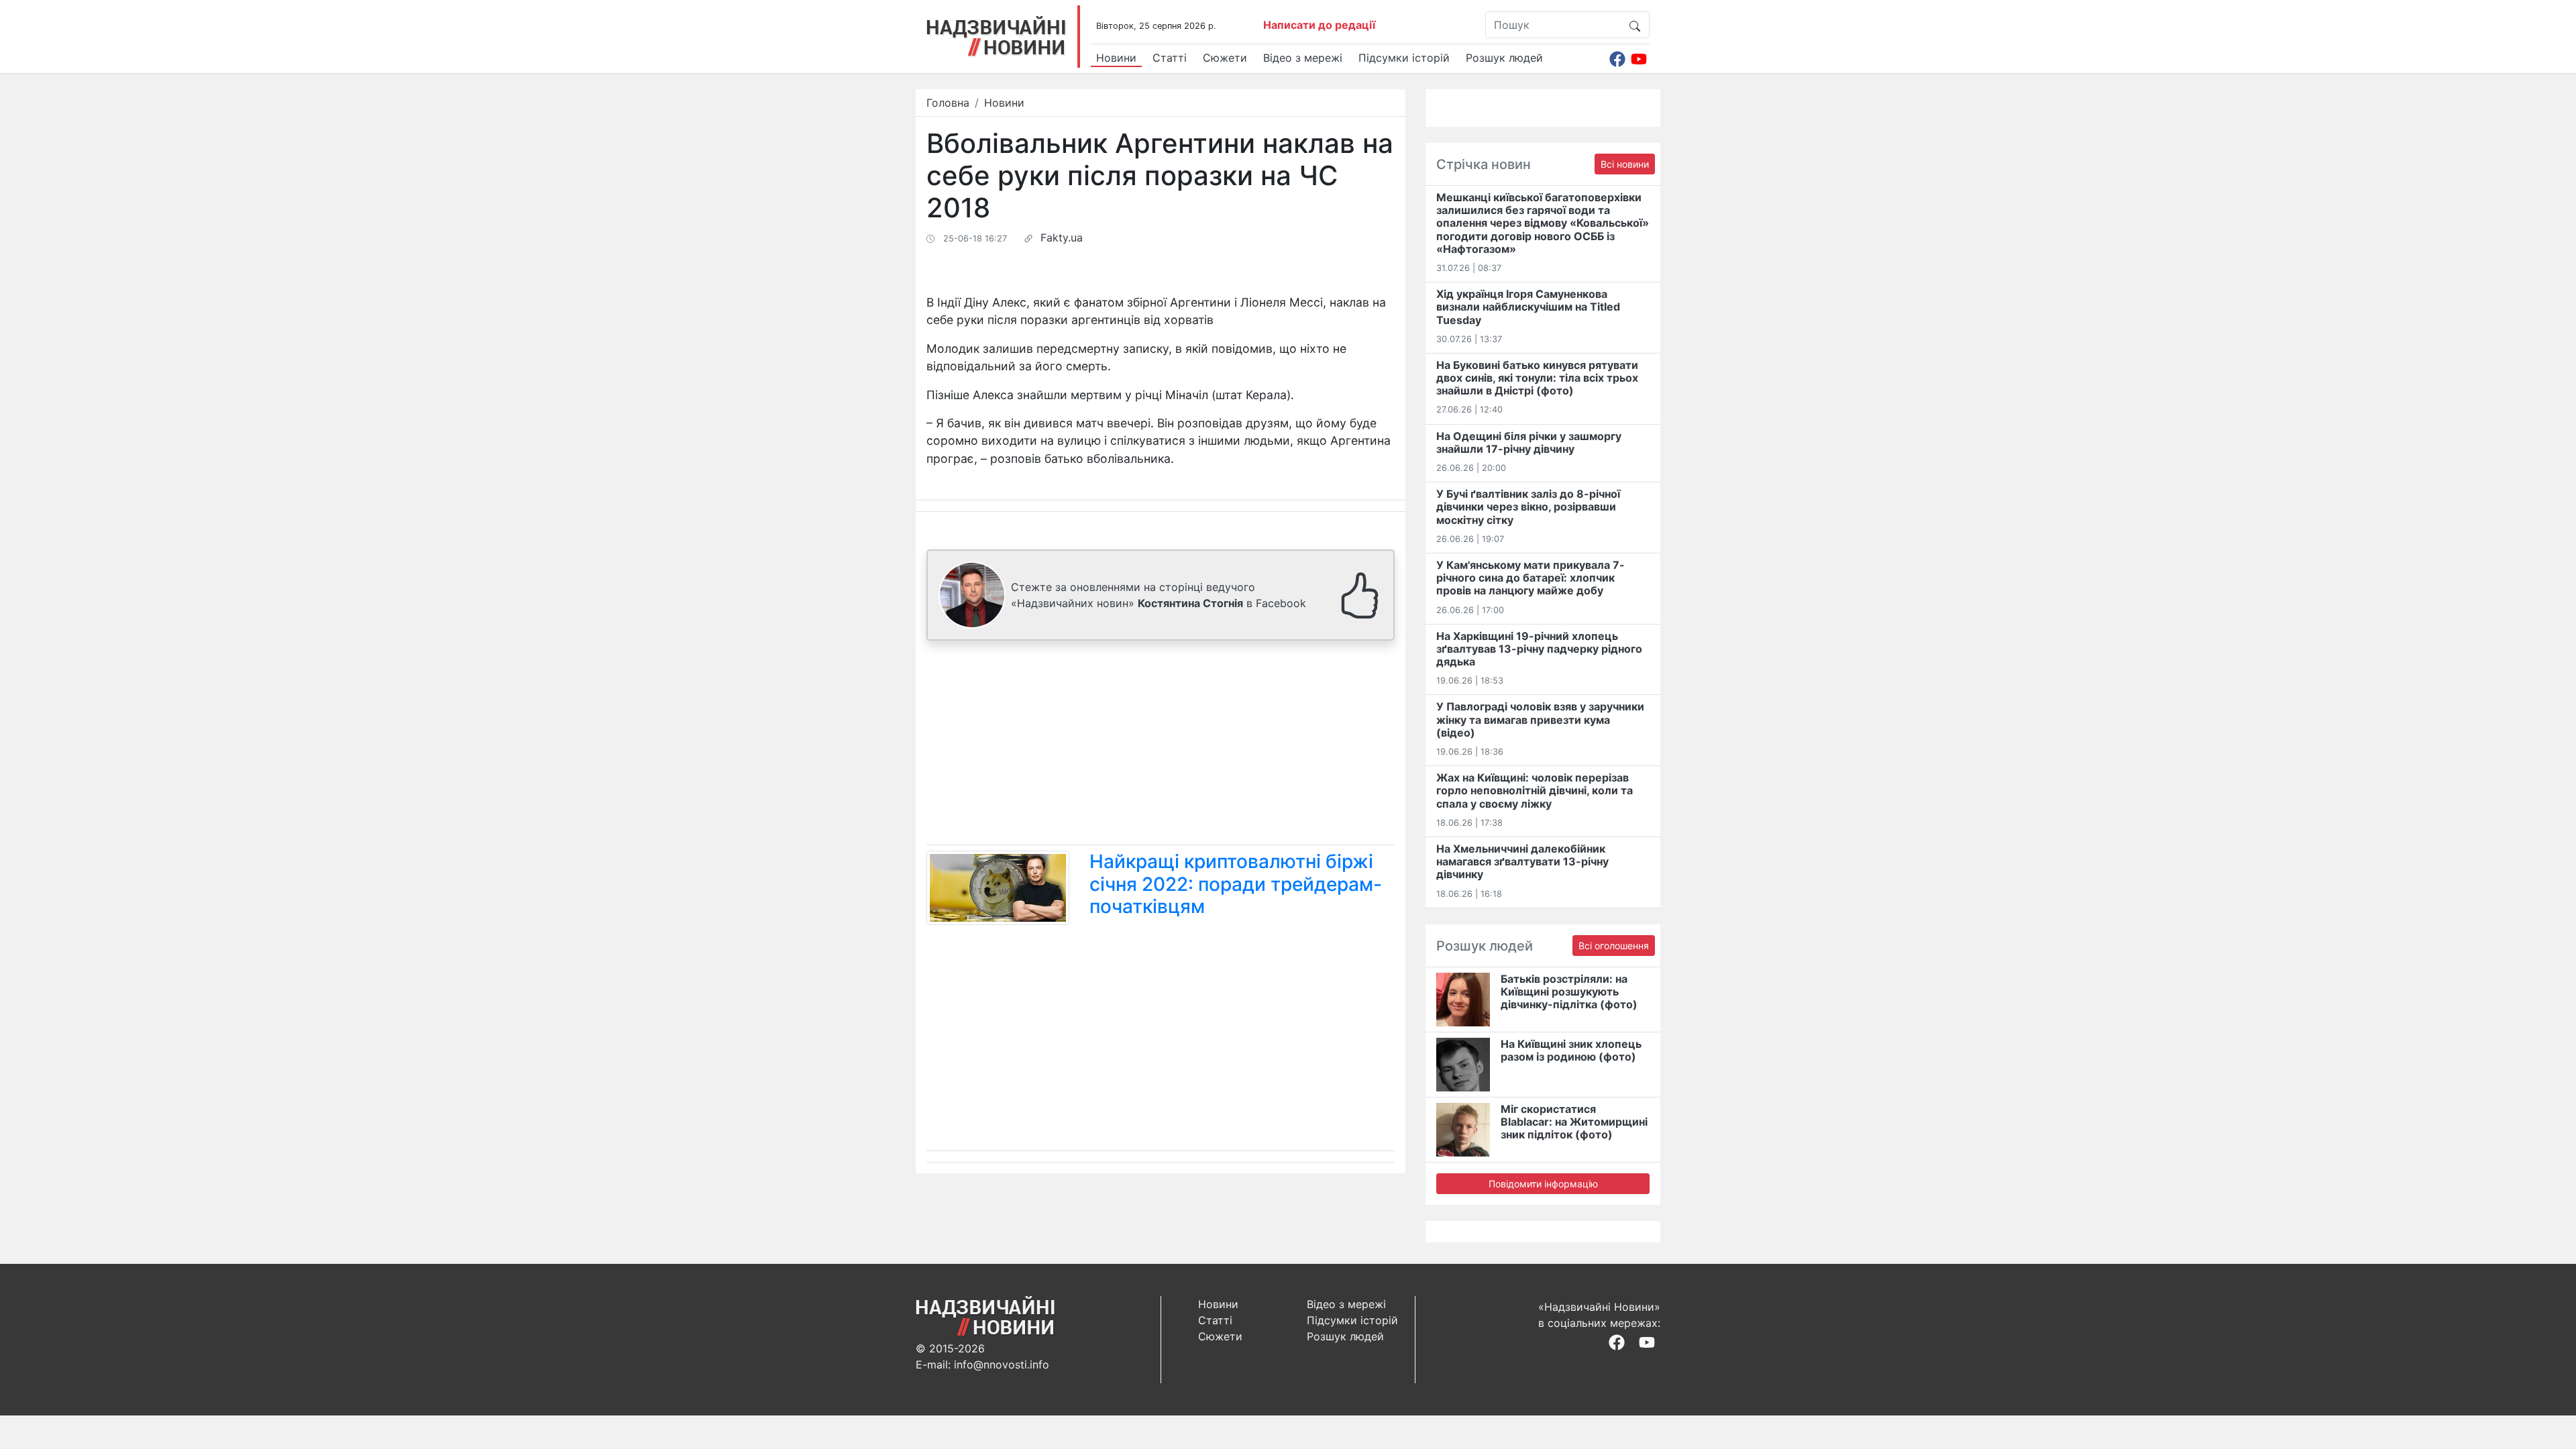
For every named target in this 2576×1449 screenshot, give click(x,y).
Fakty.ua (1062, 237)
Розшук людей (1504, 58)
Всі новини (1625, 164)
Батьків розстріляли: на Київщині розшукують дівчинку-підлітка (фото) (1569, 991)
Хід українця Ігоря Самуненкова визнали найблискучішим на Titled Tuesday (1528, 307)
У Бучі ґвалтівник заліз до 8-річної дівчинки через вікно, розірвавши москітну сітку (1528, 506)
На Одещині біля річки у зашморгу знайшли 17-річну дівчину (1529, 442)
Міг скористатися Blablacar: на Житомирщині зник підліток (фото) (1574, 1122)
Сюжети (1225, 58)
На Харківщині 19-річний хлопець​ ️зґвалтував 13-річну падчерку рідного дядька (1539, 649)
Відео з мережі (1303, 58)
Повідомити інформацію (1543, 1184)
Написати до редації (1319, 25)
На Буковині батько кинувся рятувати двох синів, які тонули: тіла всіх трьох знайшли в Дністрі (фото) (1537, 378)
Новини (1116, 58)
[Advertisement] (1161, 745)
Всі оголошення (1614, 946)
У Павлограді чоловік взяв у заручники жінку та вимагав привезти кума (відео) (1540, 719)
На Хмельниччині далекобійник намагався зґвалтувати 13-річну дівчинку (1522, 861)
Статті (1170, 58)
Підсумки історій (1404, 58)
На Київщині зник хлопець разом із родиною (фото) (1571, 1050)
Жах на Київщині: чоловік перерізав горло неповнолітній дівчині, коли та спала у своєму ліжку (1535, 790)
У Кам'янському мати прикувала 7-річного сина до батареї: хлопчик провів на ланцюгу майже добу (1531, 578)
